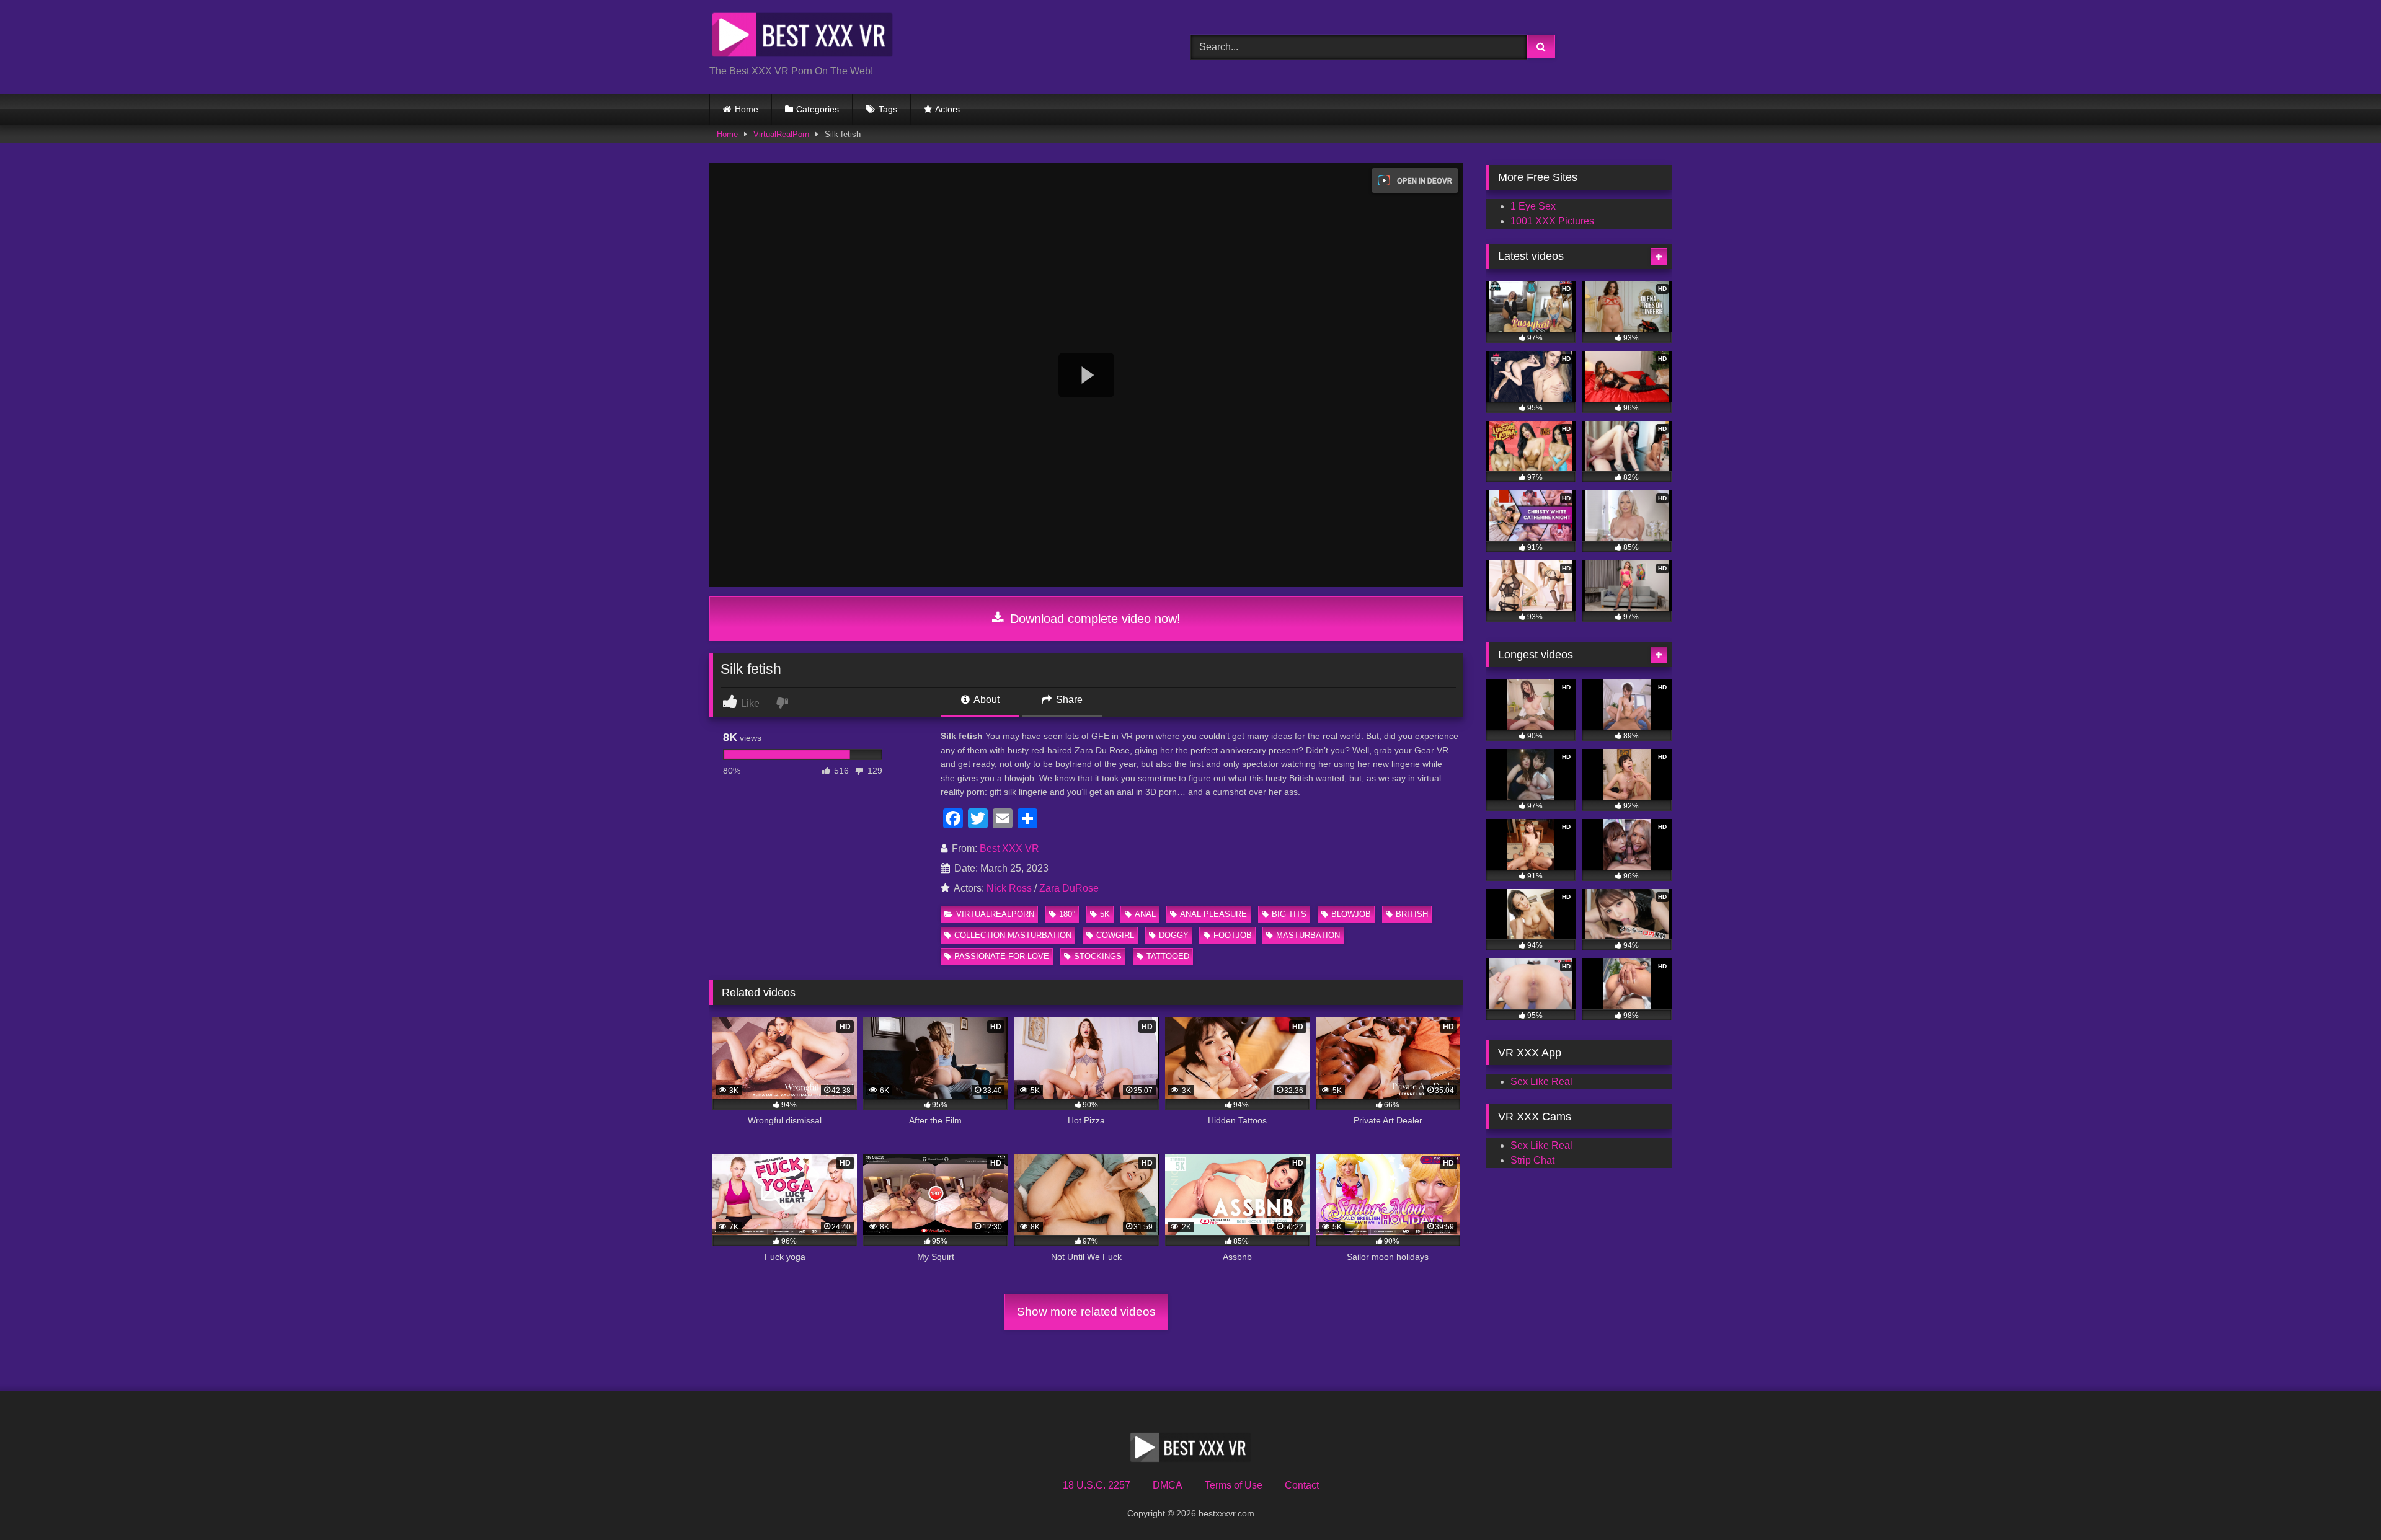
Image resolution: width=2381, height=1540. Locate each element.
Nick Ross (1009, 888)
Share (1068, 700)
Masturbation (1308, 935)
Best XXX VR (1009, 848)
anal (1145, 914)
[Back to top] (2343, 1503)
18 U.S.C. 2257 (1097, 1485)
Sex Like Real (1541, 1082)
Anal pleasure (1213, 914)
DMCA (1168, 1485)
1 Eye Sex (1533, 206)
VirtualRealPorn (781, 134)
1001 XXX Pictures (1552, 221)
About (986, 700)
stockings (1098, 956)
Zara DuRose (1069, 888)
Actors (947, 109)
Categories (818, 109)
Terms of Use (1234, 1485)
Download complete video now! (1093, 619)
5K (1105, 914)
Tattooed (1168, 956)
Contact (1302, 1485)
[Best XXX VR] (802, 37)
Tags (888, 109)
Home (747, 109)
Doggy (1174, 935)
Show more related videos (1086, 1312)
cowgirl (1115, 935)
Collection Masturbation (1013, 935)
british (1412, 914)
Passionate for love (1002, 956)
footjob (1233, 935)
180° (1067, 914)
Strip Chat (1532, 1160)
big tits (1289, 914)
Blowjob (1351, 914)
